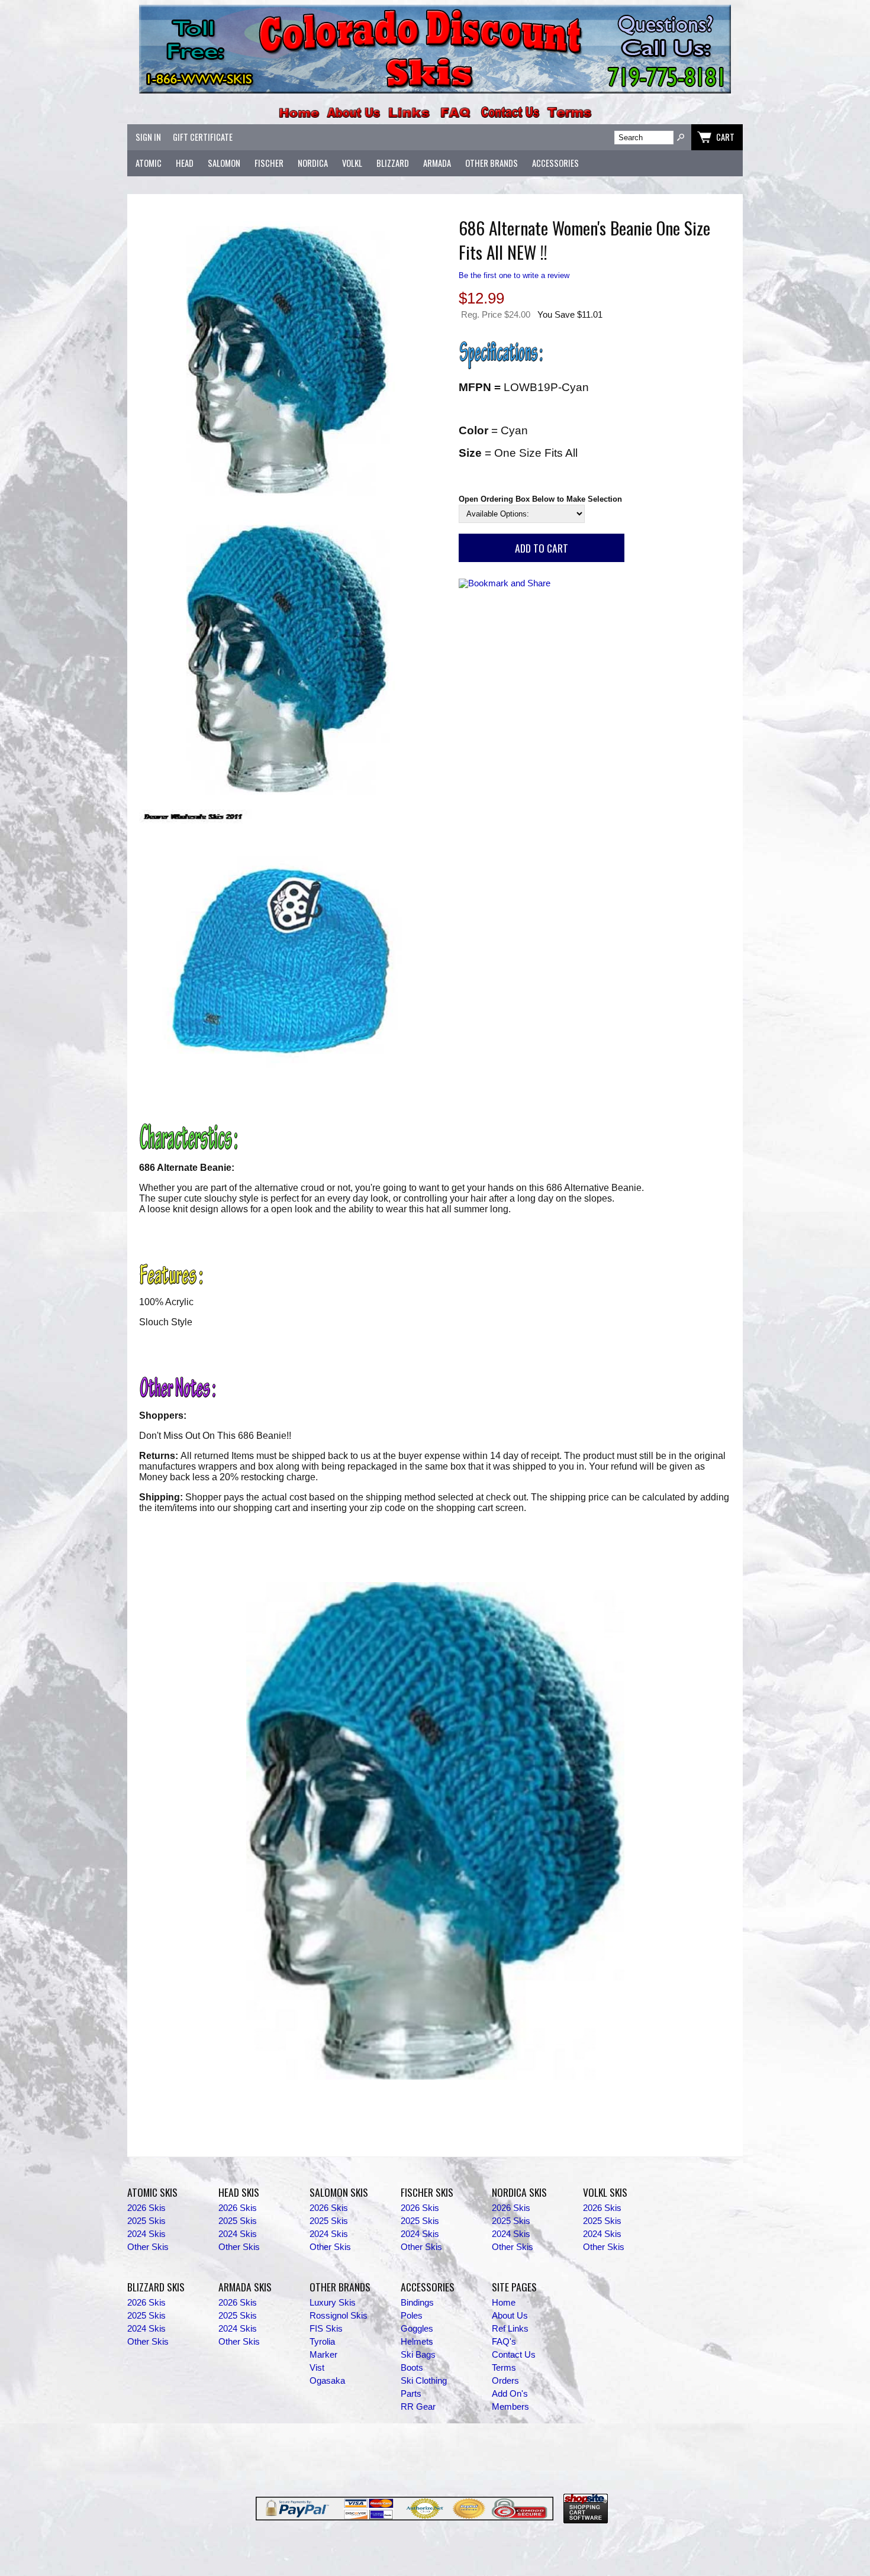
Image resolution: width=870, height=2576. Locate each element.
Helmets (417, 2342)
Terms (504, 2368)
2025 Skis (146, 2221)
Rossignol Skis (339, 2316)
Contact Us (514, 2355)
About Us (510, 2316)
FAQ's (504, 2342)
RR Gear (418, 2407)
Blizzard (393, 163)
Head (185, 163)
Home (504, 2303)
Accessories (555, 163)
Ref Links (510, 2329)
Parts (411, 2394)
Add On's (510, 2394)
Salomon (224, 163)
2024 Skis (146, 2234)
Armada (437, 163)
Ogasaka (327, 2381)
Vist (317, 2368)
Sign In (148, 137)
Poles (412, 2316)
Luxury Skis (333, 2303)
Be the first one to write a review (514, 275)
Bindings (417, 2303)
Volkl (352, 163)
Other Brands (492, 163)
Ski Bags (418, 2355)
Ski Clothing (424, 2381)
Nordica (313, 163)
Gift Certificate (203, 137)
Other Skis (148, 2247)
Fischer (269, 163)
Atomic (149, 163)
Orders (505, 2381)
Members (510, 2407)
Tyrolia (322, 2342)
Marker (323, 2355)
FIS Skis (326, 2329)
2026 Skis (146, 2208)
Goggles (417, 2329)
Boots (412, 2368)
